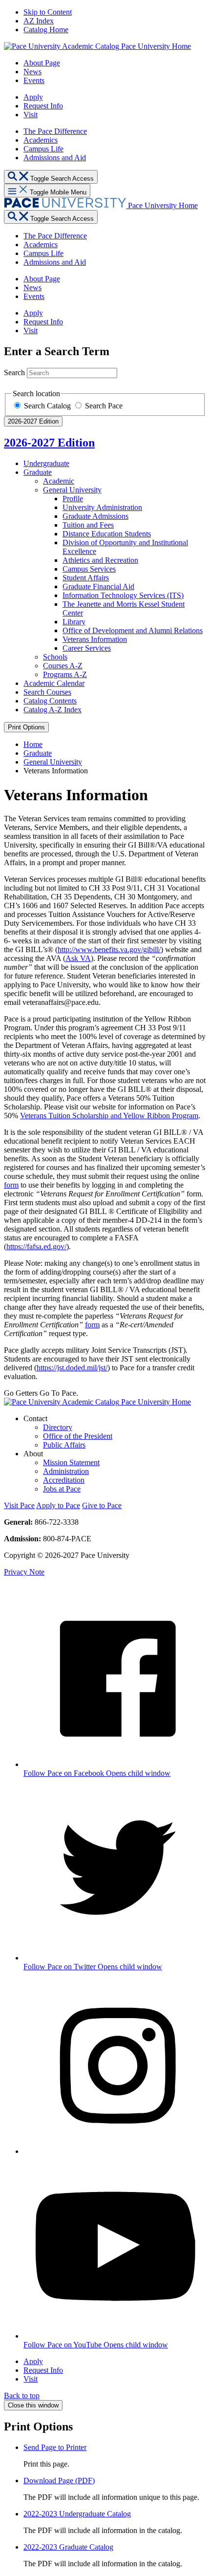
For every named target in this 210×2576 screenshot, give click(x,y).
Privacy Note (24, 1572)
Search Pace (104, 406)
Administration (66, 1471)
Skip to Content (48, 12)
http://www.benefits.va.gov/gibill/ (109, 949)
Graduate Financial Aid (98, 586)
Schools (55, 657)
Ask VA (78, 958)
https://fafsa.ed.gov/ (36, 1246)
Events (34, 80)
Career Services (87, 648)
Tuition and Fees (88, 525)
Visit (31, 115)
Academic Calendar (54, 683)
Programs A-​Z (65, 674)
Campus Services (89, 569)
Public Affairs (64, 1445)
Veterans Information (95, 639)
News (32, 72)
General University (72, 490)
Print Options (26, 727)
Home (33, 744)
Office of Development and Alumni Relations (133, 630)
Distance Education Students (107, 534)
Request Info (43, 106)
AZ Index (39, 21)
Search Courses (47, 692)
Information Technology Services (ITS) (123, 595)
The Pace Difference (55, 131)
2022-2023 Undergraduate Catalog (77, 2514)
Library (74, 622)
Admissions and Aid (55, 158)
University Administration (102, 507)
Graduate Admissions (95, 516)
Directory (58, 1427)
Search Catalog (48, 406)
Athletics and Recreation (100, 560)
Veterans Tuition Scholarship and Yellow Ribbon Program (109, 1116)
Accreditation (64, 1480)
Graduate (38, 472)
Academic (59, 481)
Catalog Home (46, 30)
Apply (33, 97)
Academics (41, 140)
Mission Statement (71, 1462)
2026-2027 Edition (49, 443)
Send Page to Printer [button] (55, 2447)
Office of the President (78, 1436)
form (11, 1185)
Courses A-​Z (63, 666)
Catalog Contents (50, 701)
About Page (42, 63)
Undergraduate (46, 463)
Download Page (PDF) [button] (59, 2480)
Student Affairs (86, 578)
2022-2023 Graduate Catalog (68, 2547)
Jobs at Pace (62, 1489)
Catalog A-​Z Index (52, 710)
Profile (73, 499)
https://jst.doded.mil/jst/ (72, 1368)
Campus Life (43, 149)
